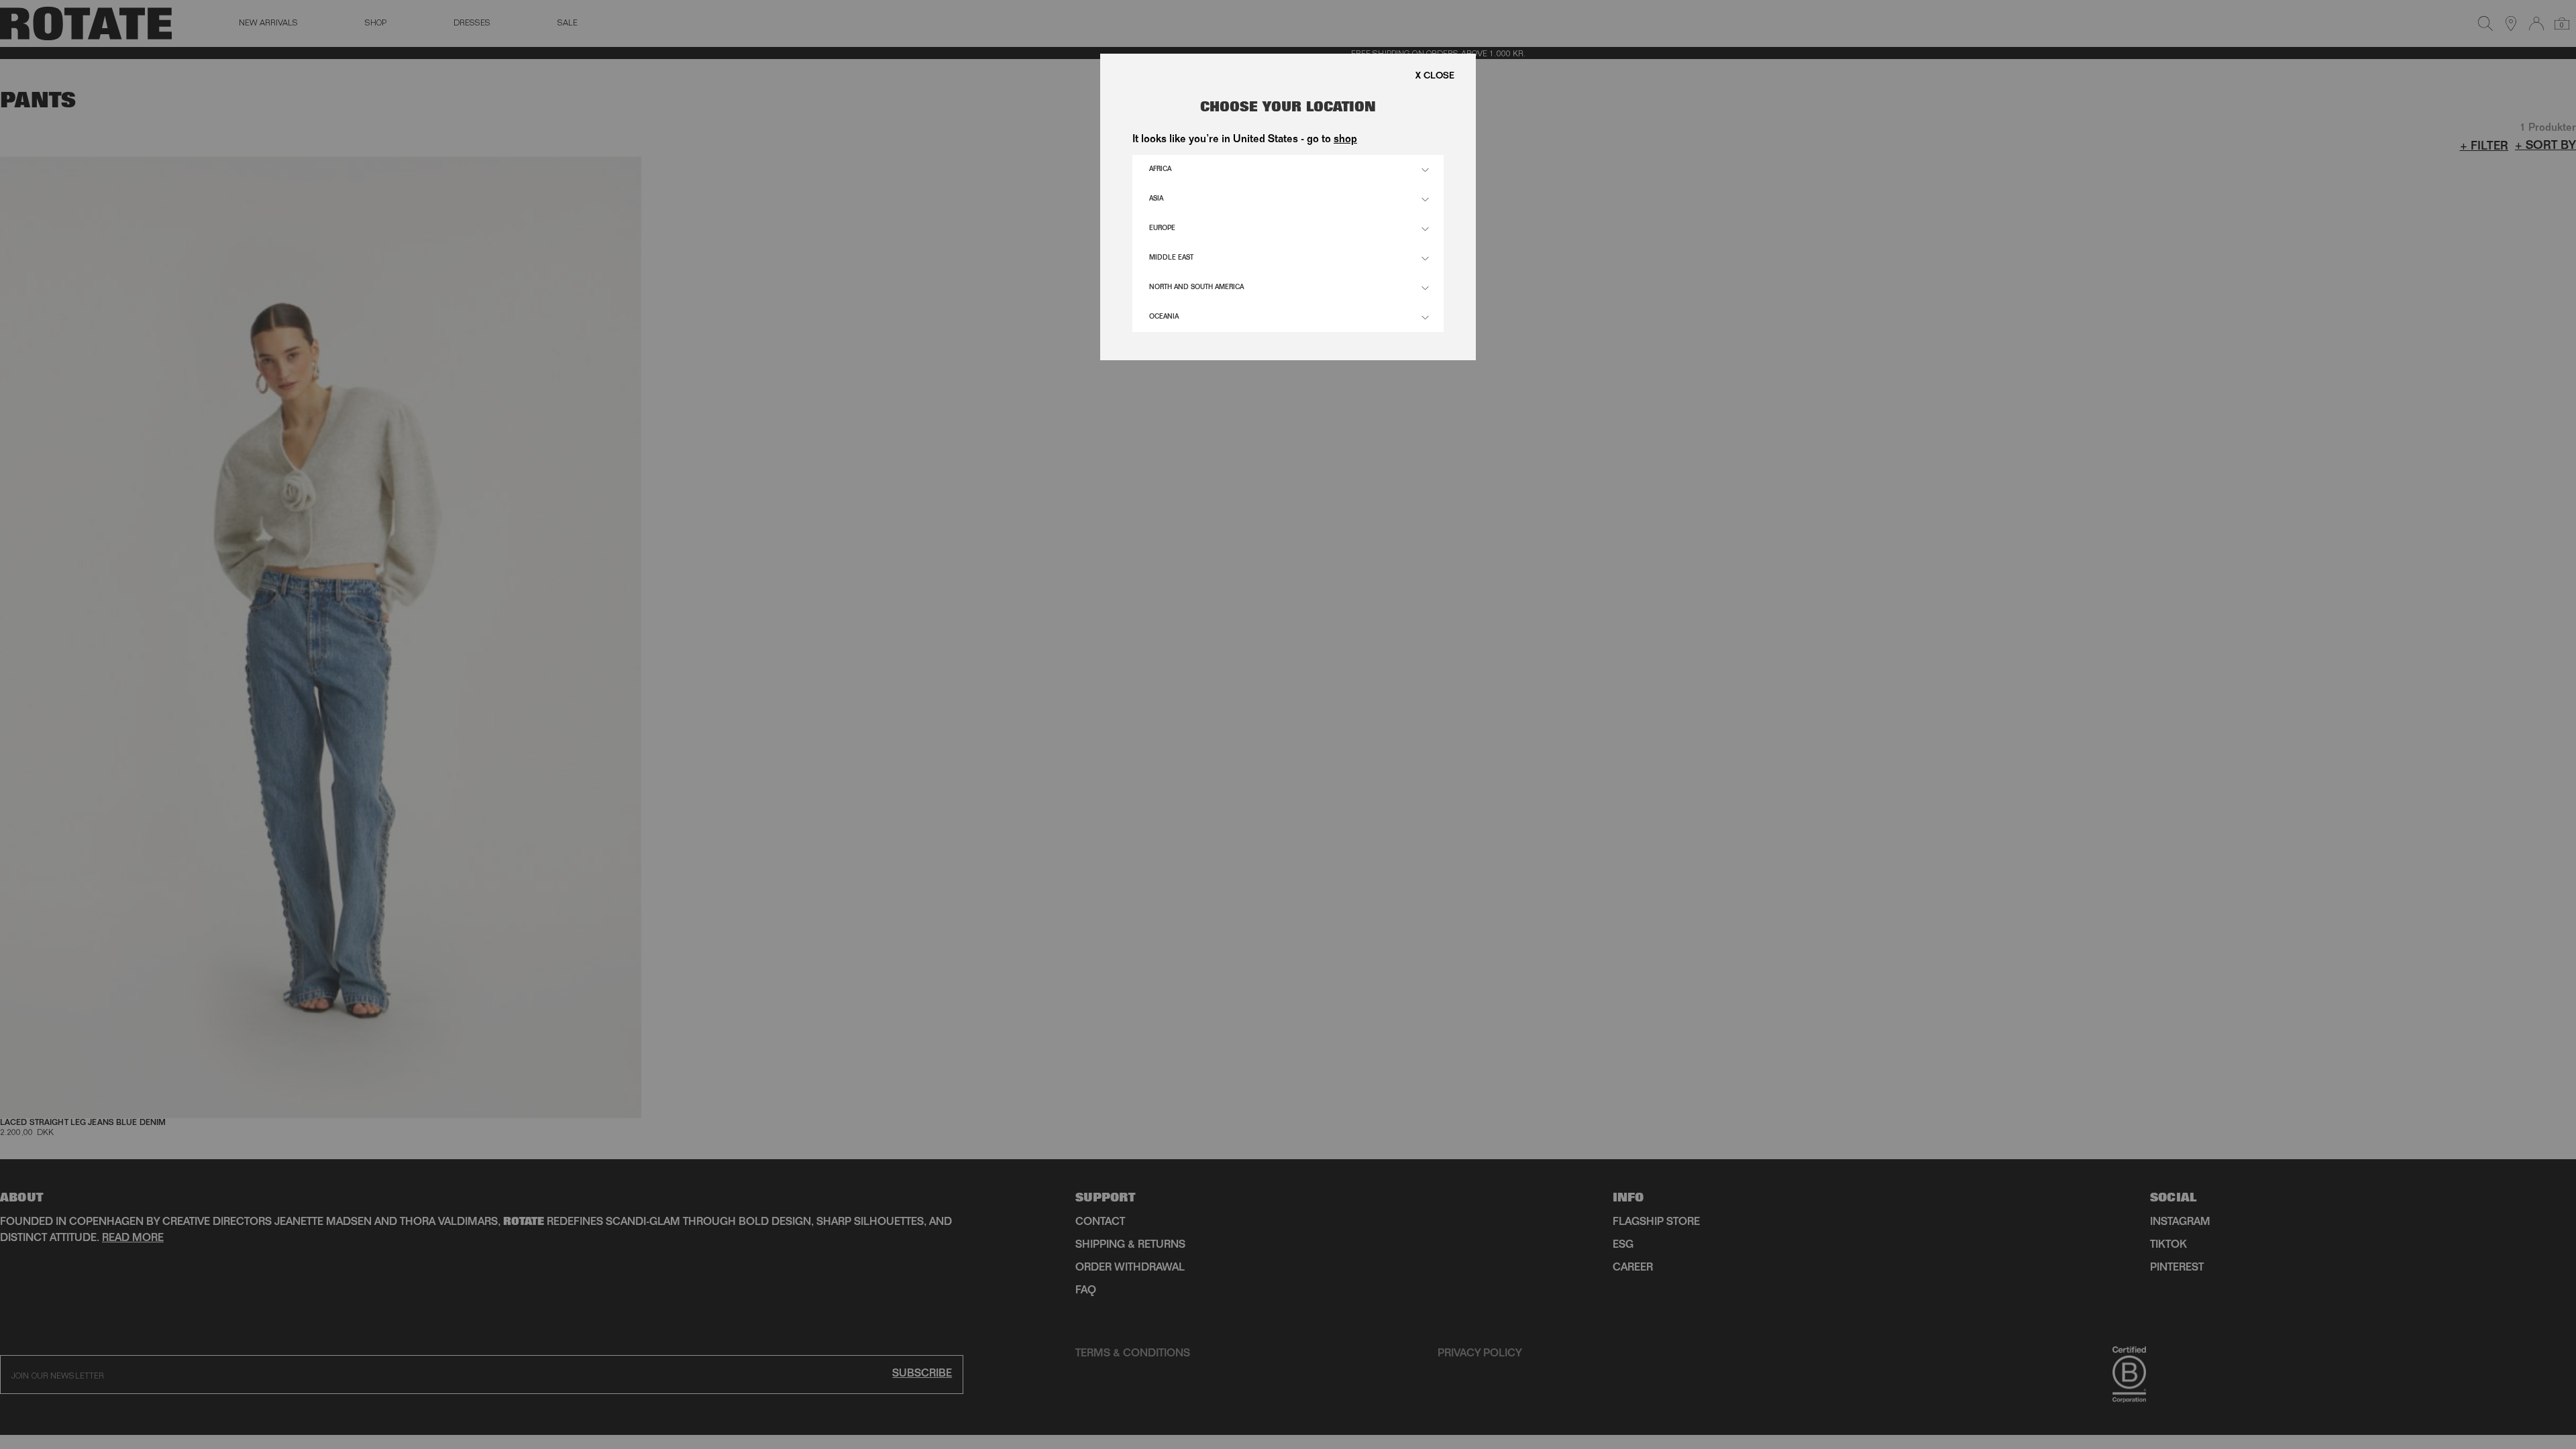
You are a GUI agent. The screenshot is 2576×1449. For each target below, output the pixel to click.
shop (1345, 140)
